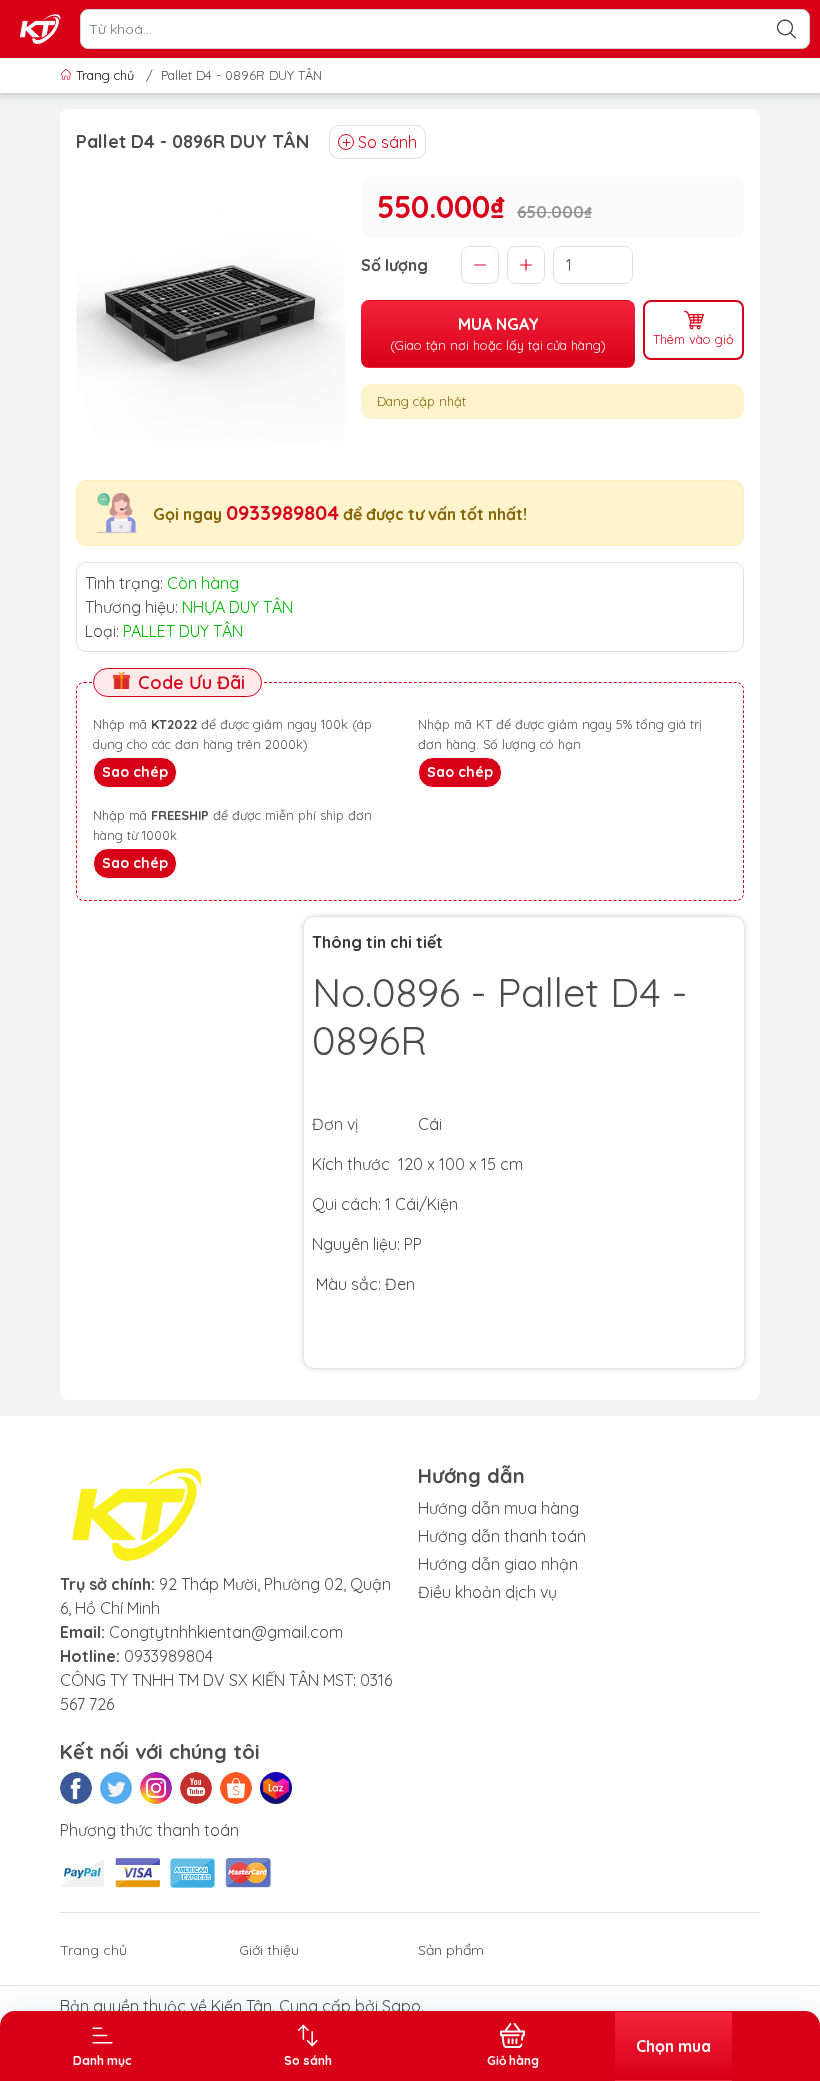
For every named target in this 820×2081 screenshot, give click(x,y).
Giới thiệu (269, 1950)
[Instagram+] (156, 1788)
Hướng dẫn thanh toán (502, 1536)
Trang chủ (105, 75)
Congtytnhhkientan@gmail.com (226, 1632)
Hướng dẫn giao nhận (498, 1564)
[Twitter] (116, 1788)
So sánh (387, 142)
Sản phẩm (451, 1950)
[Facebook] (76, 1788)
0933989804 (282, 512)
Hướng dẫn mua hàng (498, 1508)
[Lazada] (276, 1788)
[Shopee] (236, 1788)
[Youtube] (196, 1788)
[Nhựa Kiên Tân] (41, 29)
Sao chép (135, 772)
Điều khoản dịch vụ (487, 1592)
